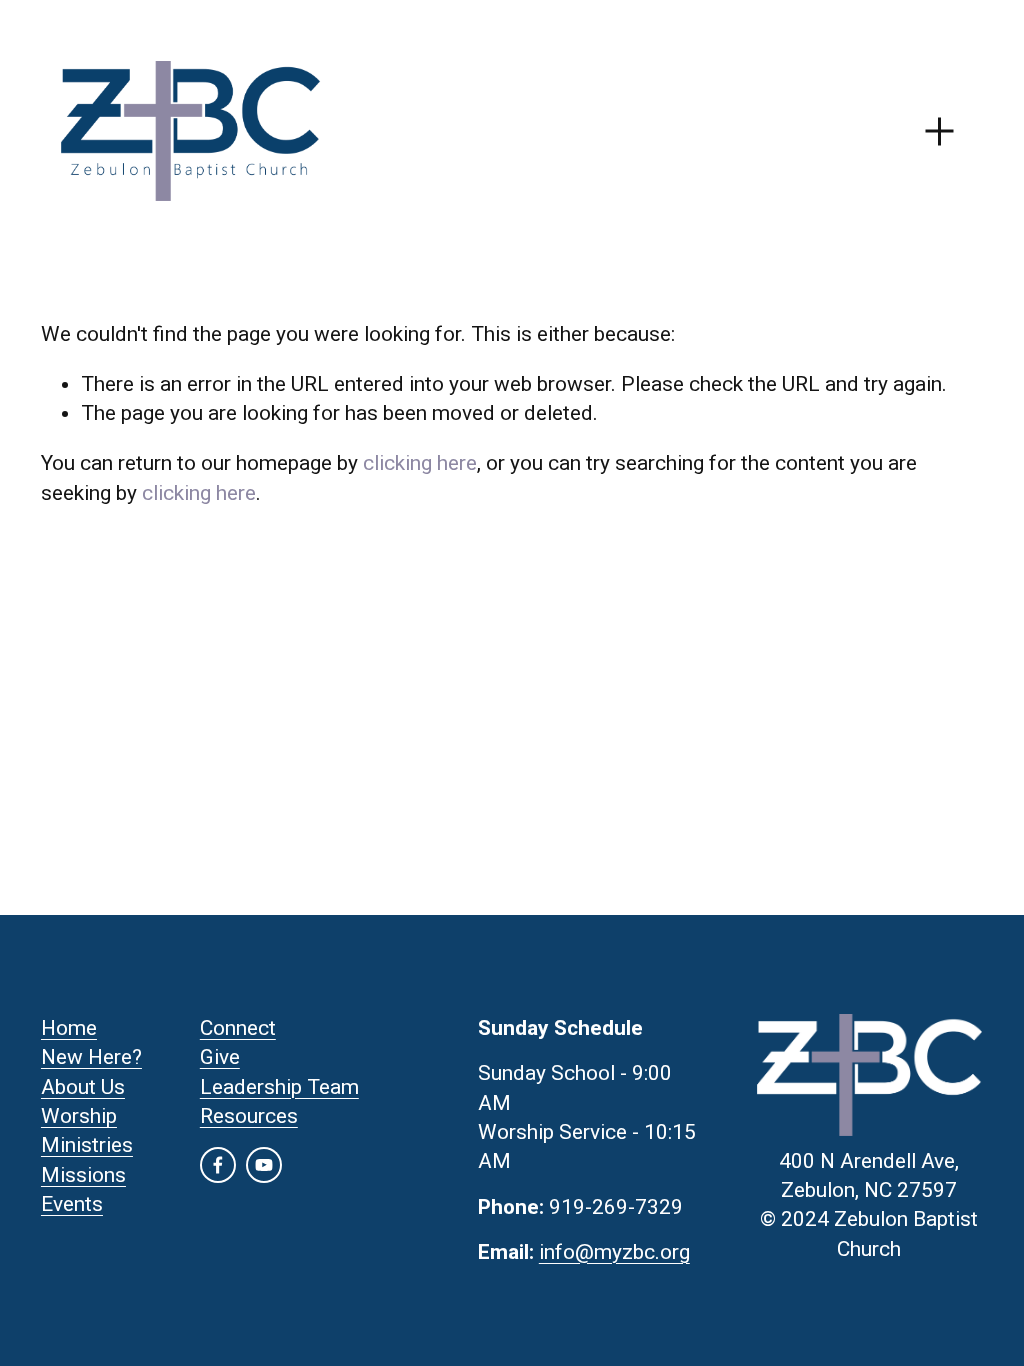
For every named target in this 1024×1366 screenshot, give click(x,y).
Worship (79, 1116)
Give (220, 1057)
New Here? (91, 1057)
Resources (249, 1116)
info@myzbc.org (614, 1252)
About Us (83, 1087)
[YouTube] (264, 1165)
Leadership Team (279, 1087)
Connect (238, 1028)
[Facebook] (218, 1165)
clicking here (420, 463)
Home (69, 1028)
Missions (83, 1175)
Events (72, 1204)
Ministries (87, 1145)
